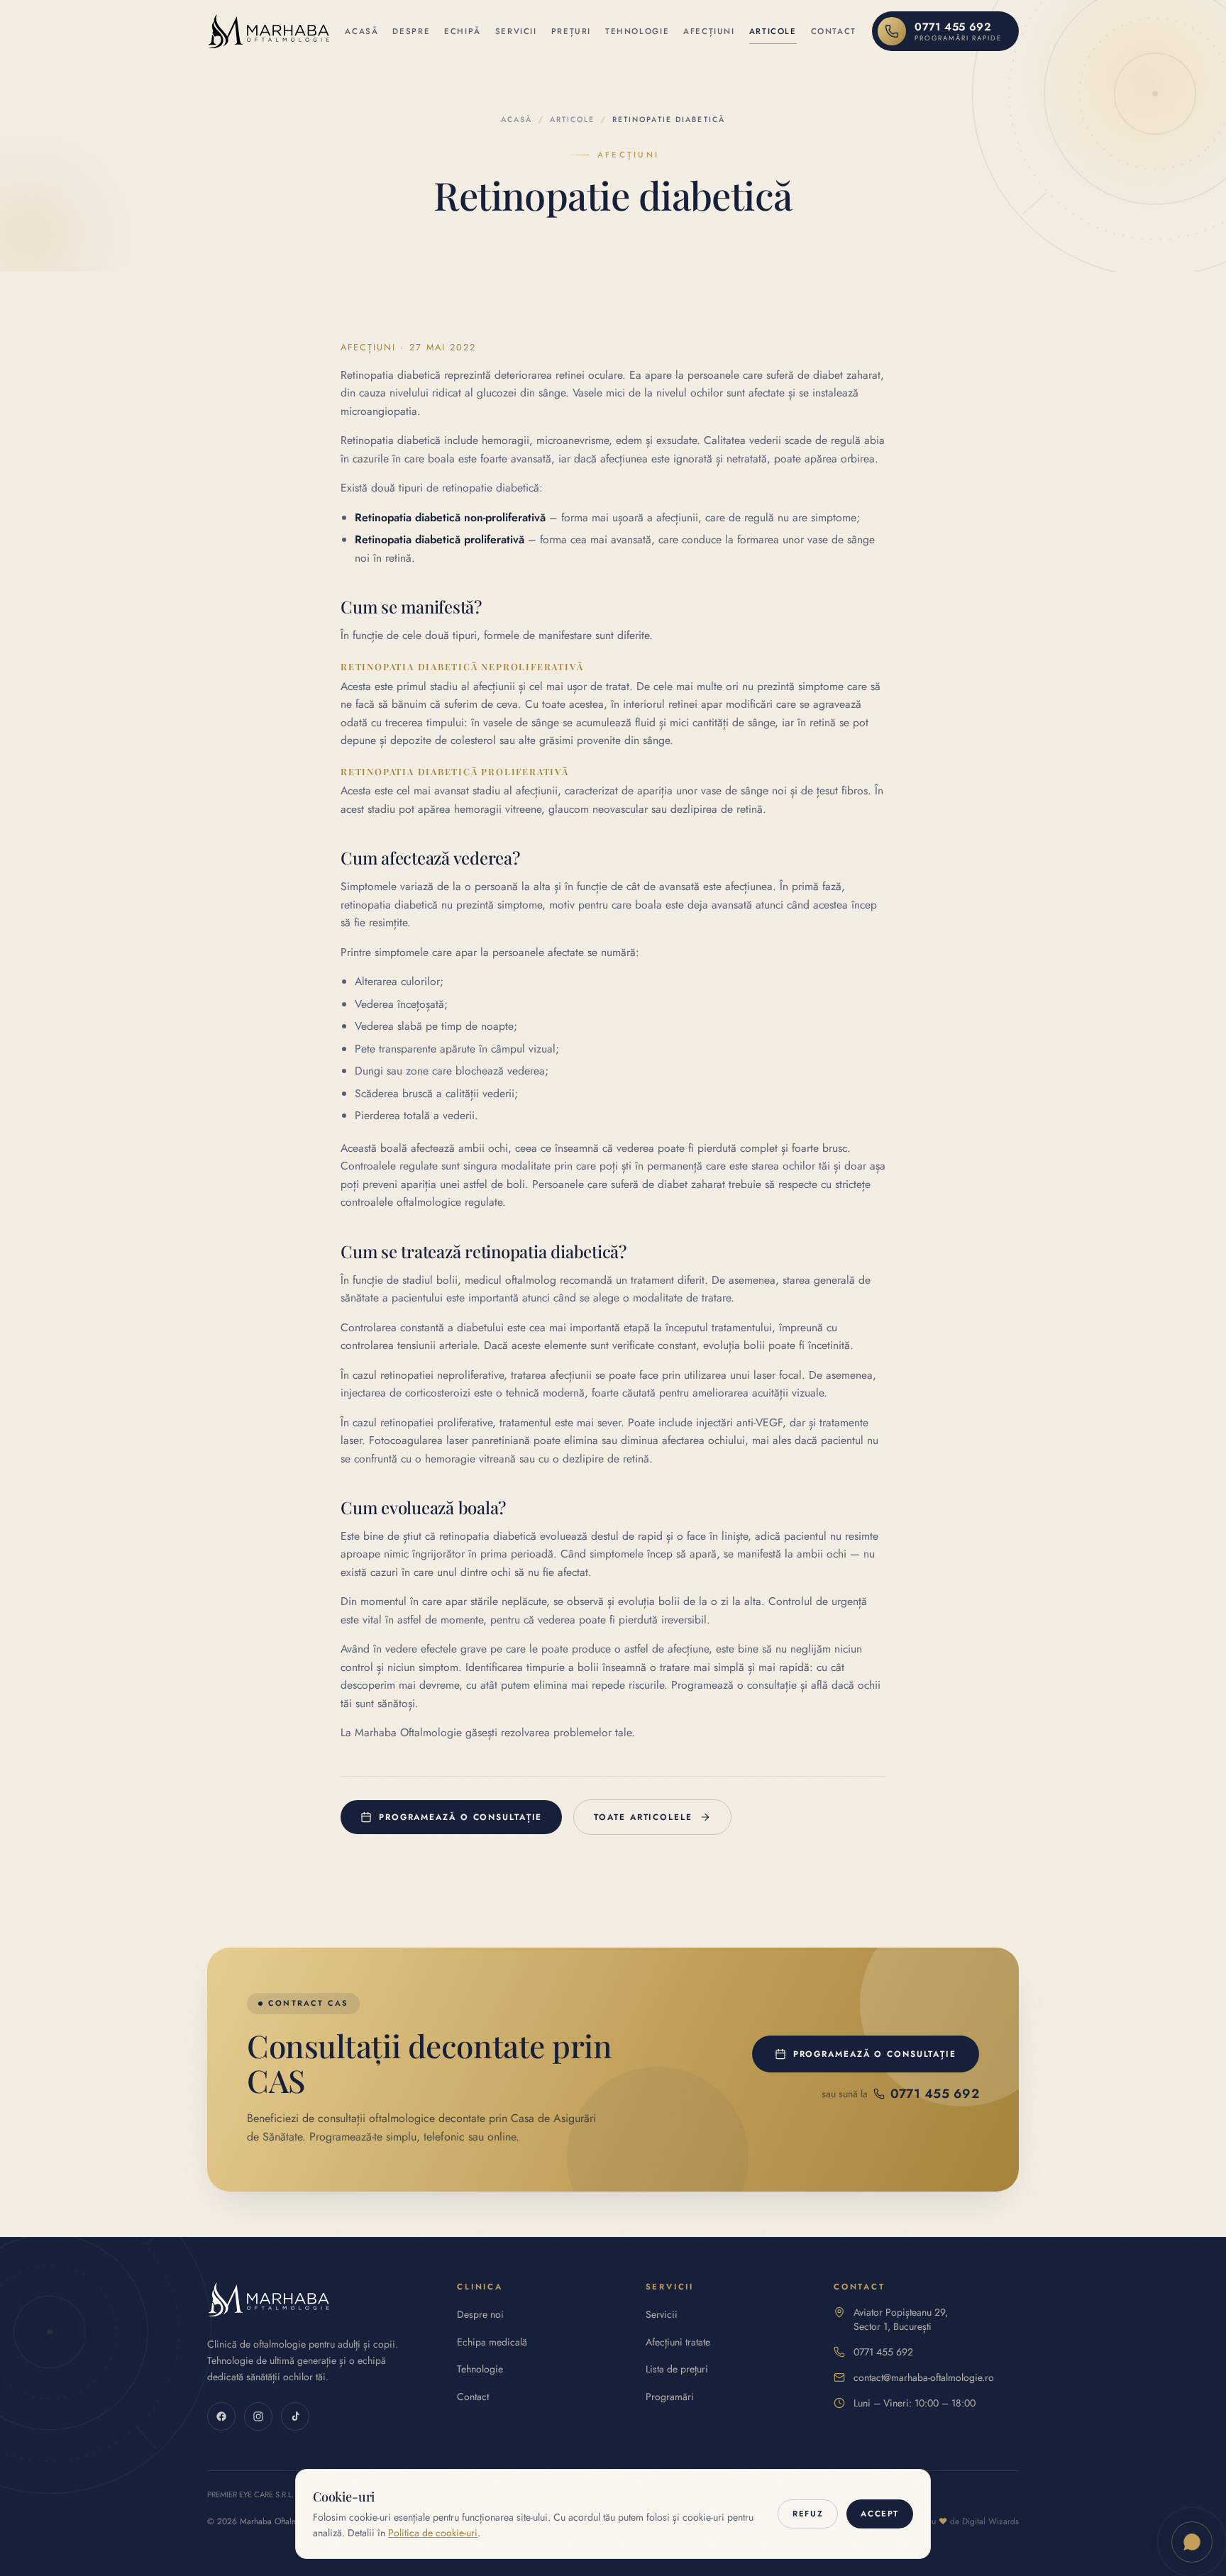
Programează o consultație (460, 1817)
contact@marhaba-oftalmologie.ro (924, 2377)
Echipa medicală (492, 2342)
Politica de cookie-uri (433, 2533)
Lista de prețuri (677, 2369)
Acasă (361, 31)
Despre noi (480, 2314)
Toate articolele (643, 1817)
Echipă (463, 31)
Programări (670, 2397)
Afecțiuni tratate (678, 2342)
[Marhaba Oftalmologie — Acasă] (268, 31)
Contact (834, 31)
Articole (773, 31)
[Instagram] (258, 2416)
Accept (880, 2514)
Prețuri (571, 31)
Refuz (808, 2514)
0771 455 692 (883, 2352)
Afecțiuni (709, 31)
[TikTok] (295, 2416)
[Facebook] (221, 2416)
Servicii (516, 31)
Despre (411, 31)
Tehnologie (637, 31)
